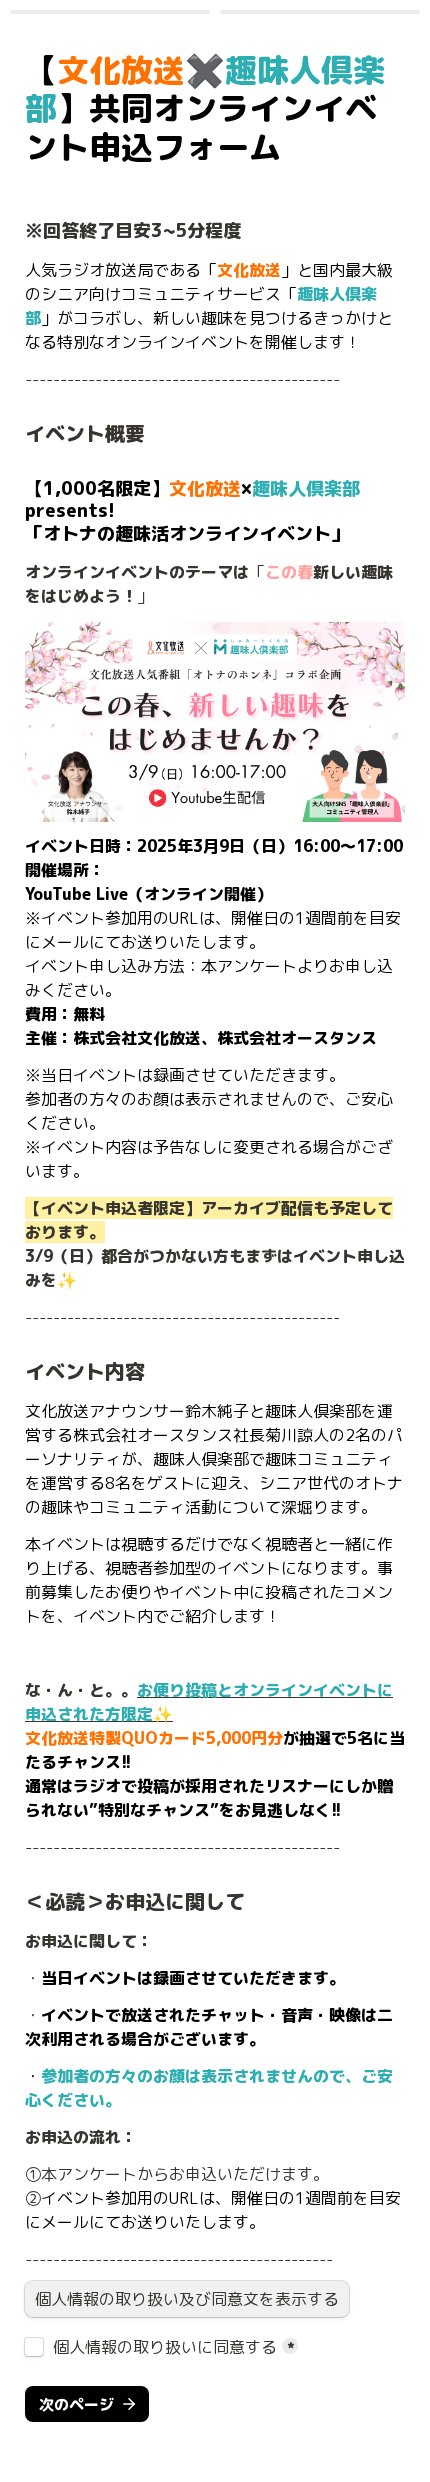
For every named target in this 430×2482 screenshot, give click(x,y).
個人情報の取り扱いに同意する (165, 2347)
